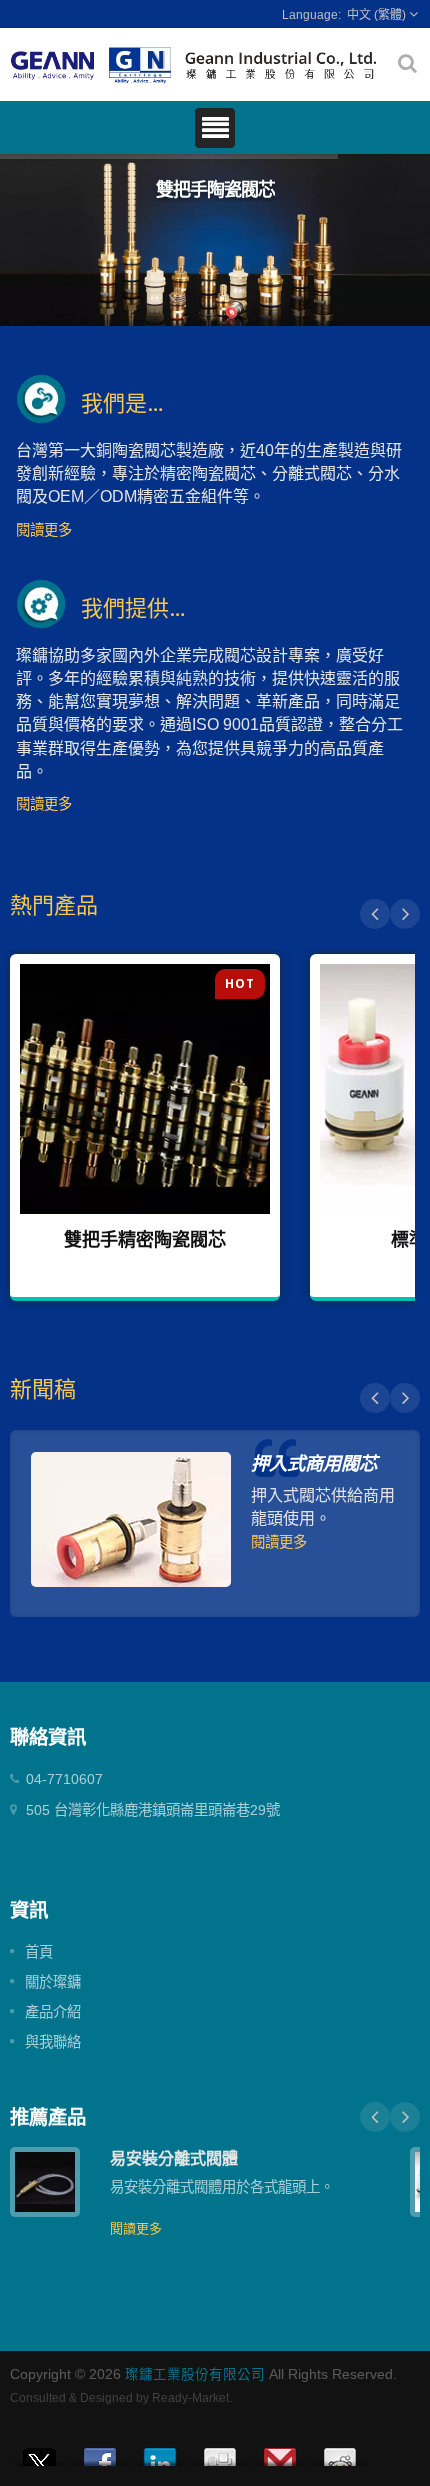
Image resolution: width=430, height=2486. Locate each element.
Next (405, 914)
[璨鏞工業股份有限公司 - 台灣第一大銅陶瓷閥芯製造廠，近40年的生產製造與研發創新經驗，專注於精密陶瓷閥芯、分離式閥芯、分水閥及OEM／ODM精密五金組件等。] (194, 64)
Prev (375, 914)
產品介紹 (53, 2012)
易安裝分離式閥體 (174, 2158)
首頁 (39, 1952)
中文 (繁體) (376, 15)
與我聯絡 (53, 2042)
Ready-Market (190, 2398)
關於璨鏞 (53, 1982)
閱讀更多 (44, 530)
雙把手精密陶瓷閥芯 (145, 1239)
